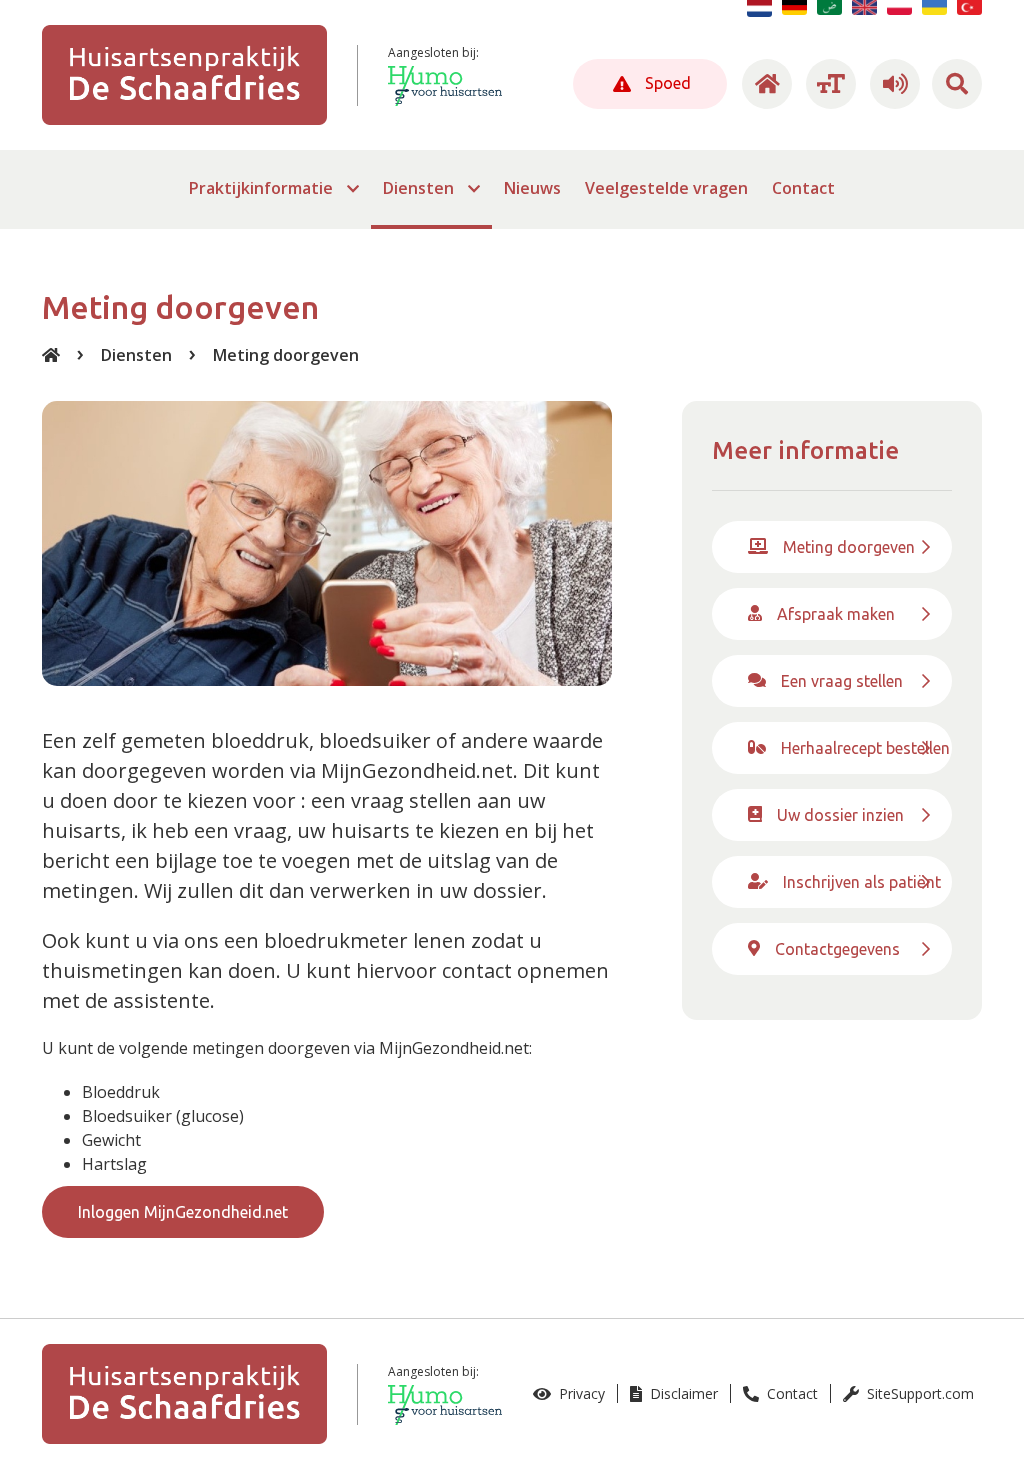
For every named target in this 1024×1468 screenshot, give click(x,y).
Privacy (580, 1393)
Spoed (666, 83)
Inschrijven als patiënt (862, 882)
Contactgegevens (837, 949)
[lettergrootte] (828, 84)
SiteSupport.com (918, 1393)
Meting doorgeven (286, 355)
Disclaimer (682, 1393)
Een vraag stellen (842, 681)
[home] (764, 84)
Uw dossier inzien (840, 815)
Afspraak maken (836, 614)
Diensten (136, 355)
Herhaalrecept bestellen (865, 748)
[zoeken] (957, 84)
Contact (790, 1393)
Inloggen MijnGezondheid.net (183, 1212)
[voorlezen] (892, 84)
